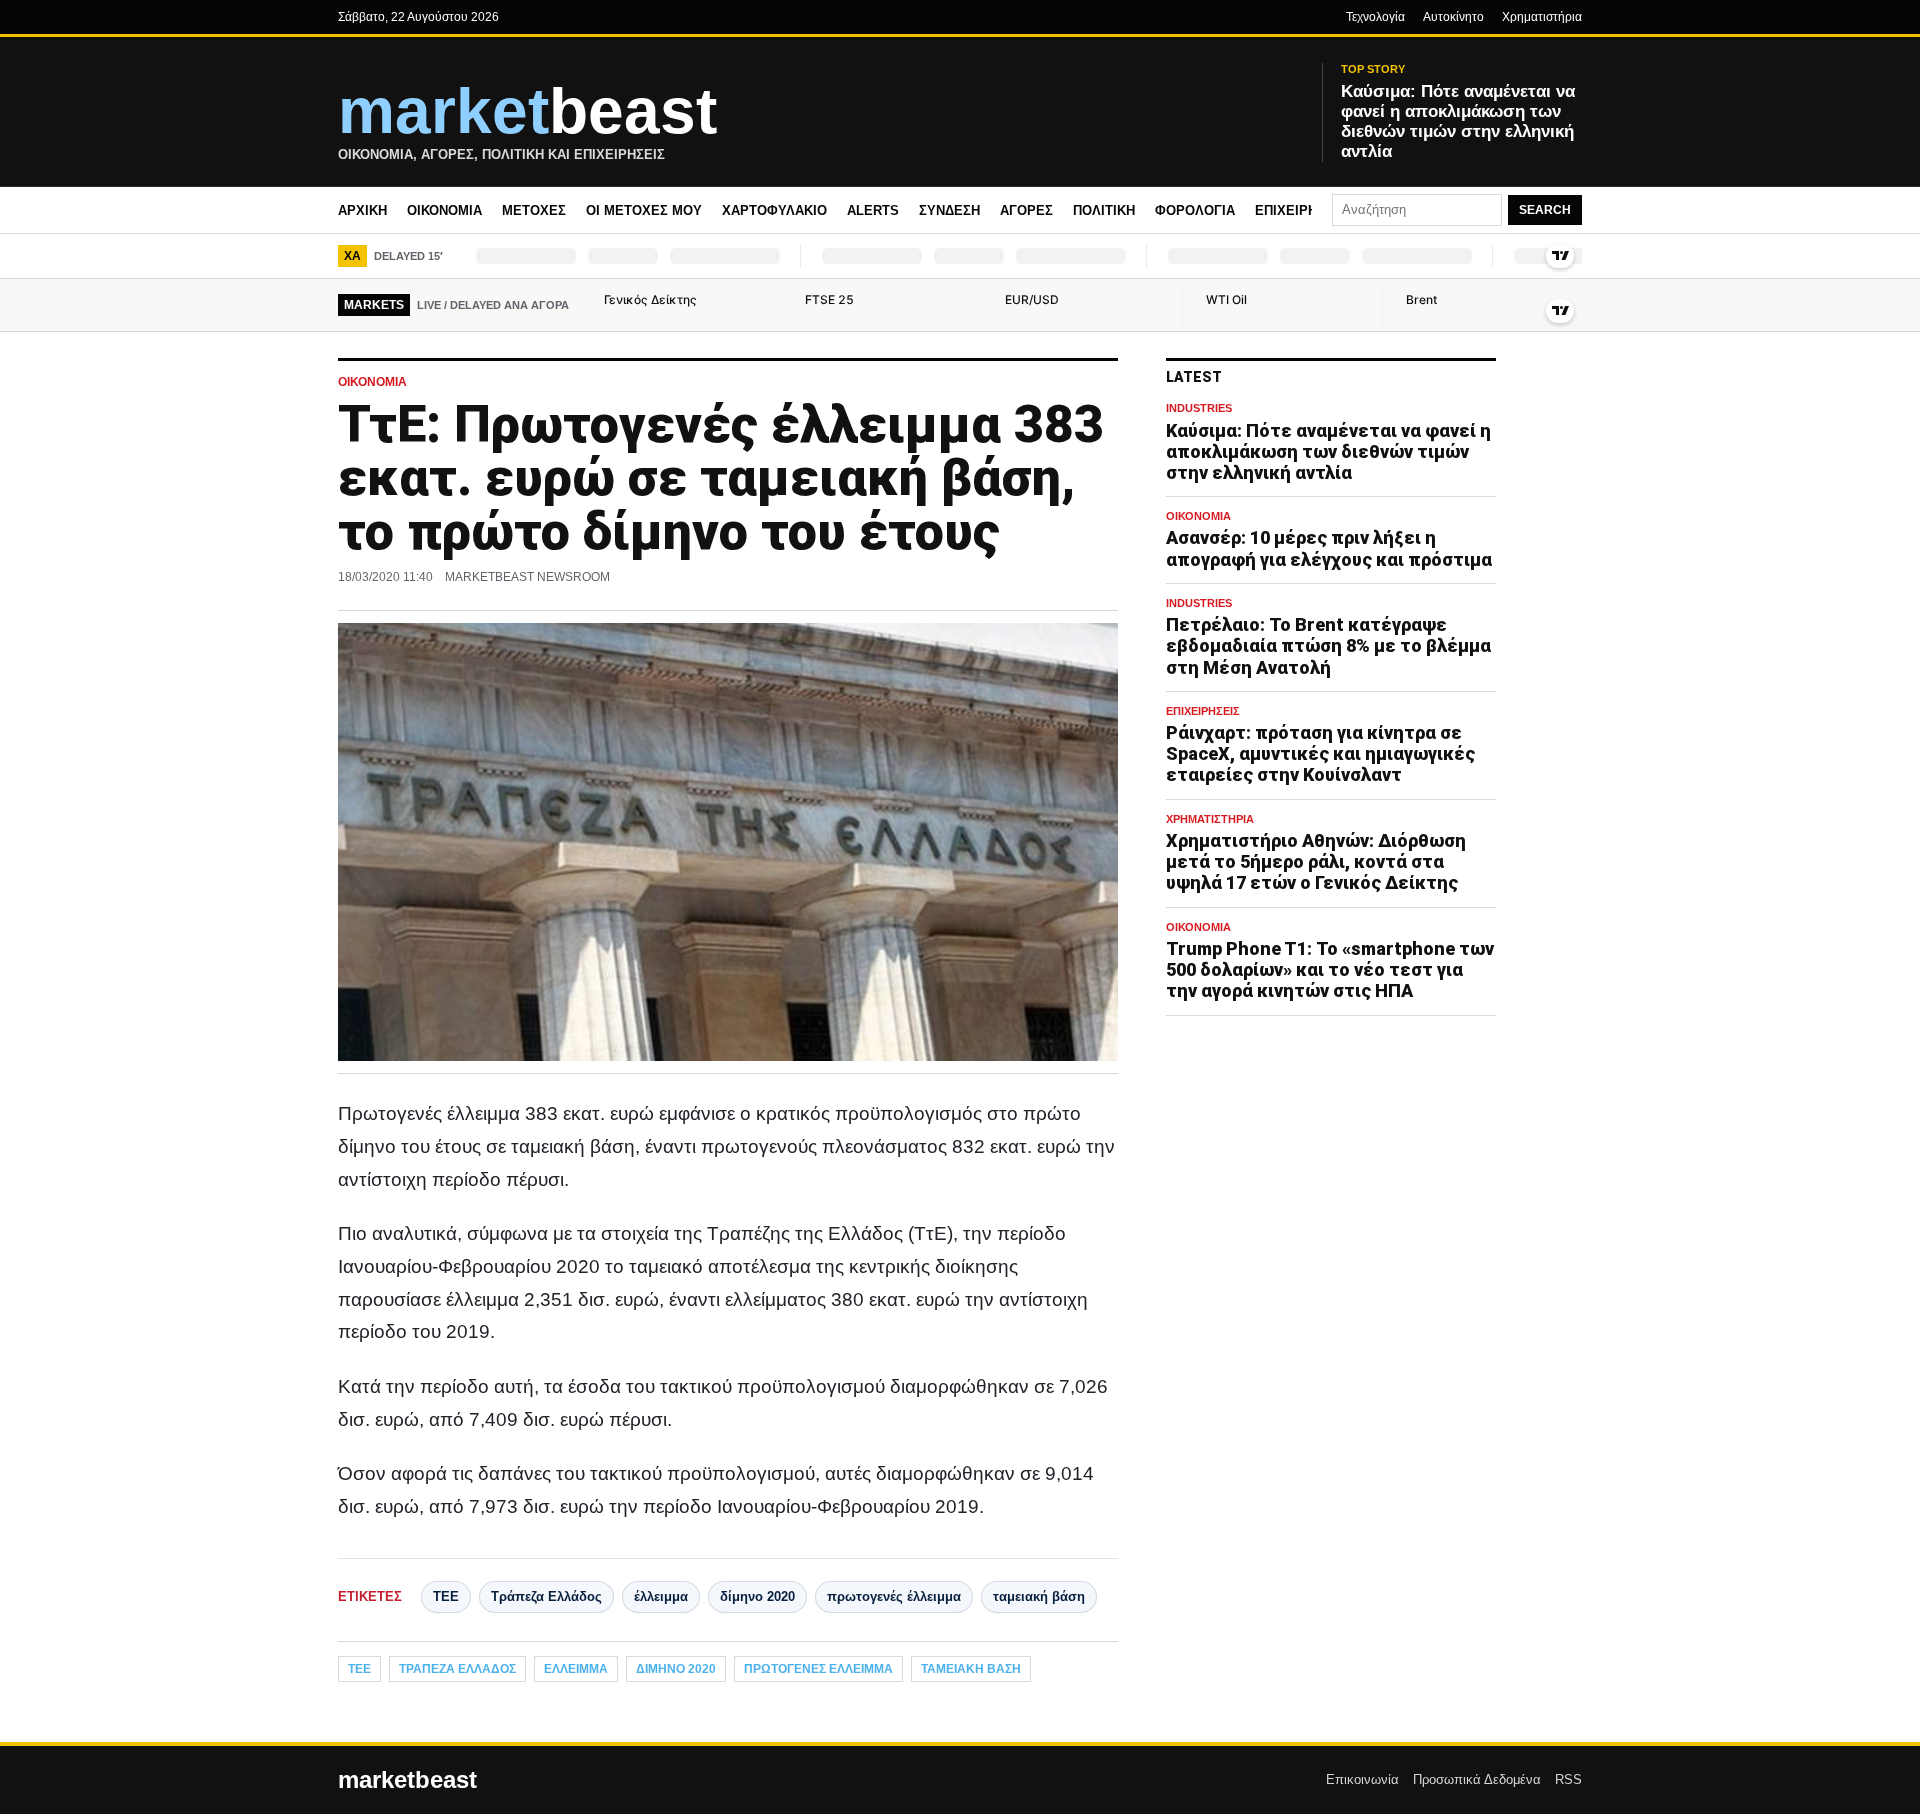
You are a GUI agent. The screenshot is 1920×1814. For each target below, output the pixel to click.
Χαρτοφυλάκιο (774, 210)
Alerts (873, 210)
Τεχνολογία (1375, 17)
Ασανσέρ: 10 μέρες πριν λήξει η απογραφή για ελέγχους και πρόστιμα (1329, 549)
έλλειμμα (661, 1596)
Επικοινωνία (1362, 1779)
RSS (1568, 1779)
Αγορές (1026, 210)
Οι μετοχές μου (644, 210)
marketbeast (407, 1780)
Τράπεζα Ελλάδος (546, 1596)
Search (1545, 210)
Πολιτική (1104, 210)
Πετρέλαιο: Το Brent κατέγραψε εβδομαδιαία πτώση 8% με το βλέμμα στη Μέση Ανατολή (1328, 646)
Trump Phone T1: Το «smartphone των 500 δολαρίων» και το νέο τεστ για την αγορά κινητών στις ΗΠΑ (1330, 969)
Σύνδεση (949, 210)
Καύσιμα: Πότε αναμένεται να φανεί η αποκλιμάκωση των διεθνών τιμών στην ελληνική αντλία (1328, 451)
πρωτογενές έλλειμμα (894, 1596)
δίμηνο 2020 (757, 1596)
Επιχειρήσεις (1300, 210)
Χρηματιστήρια (1542, 17)
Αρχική (362, 210)
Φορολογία (1195, 210)
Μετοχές (534, 210)
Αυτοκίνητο (1453, 17)
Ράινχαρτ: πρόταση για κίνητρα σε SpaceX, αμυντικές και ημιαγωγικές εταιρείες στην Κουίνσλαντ (1320, 753)
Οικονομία (444, 210)
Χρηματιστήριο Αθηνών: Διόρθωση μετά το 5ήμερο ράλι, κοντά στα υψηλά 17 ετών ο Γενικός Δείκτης (1316, 861)
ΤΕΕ (446, 1596)
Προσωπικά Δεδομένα (1477, 1779)
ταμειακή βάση (1039, 1596)
